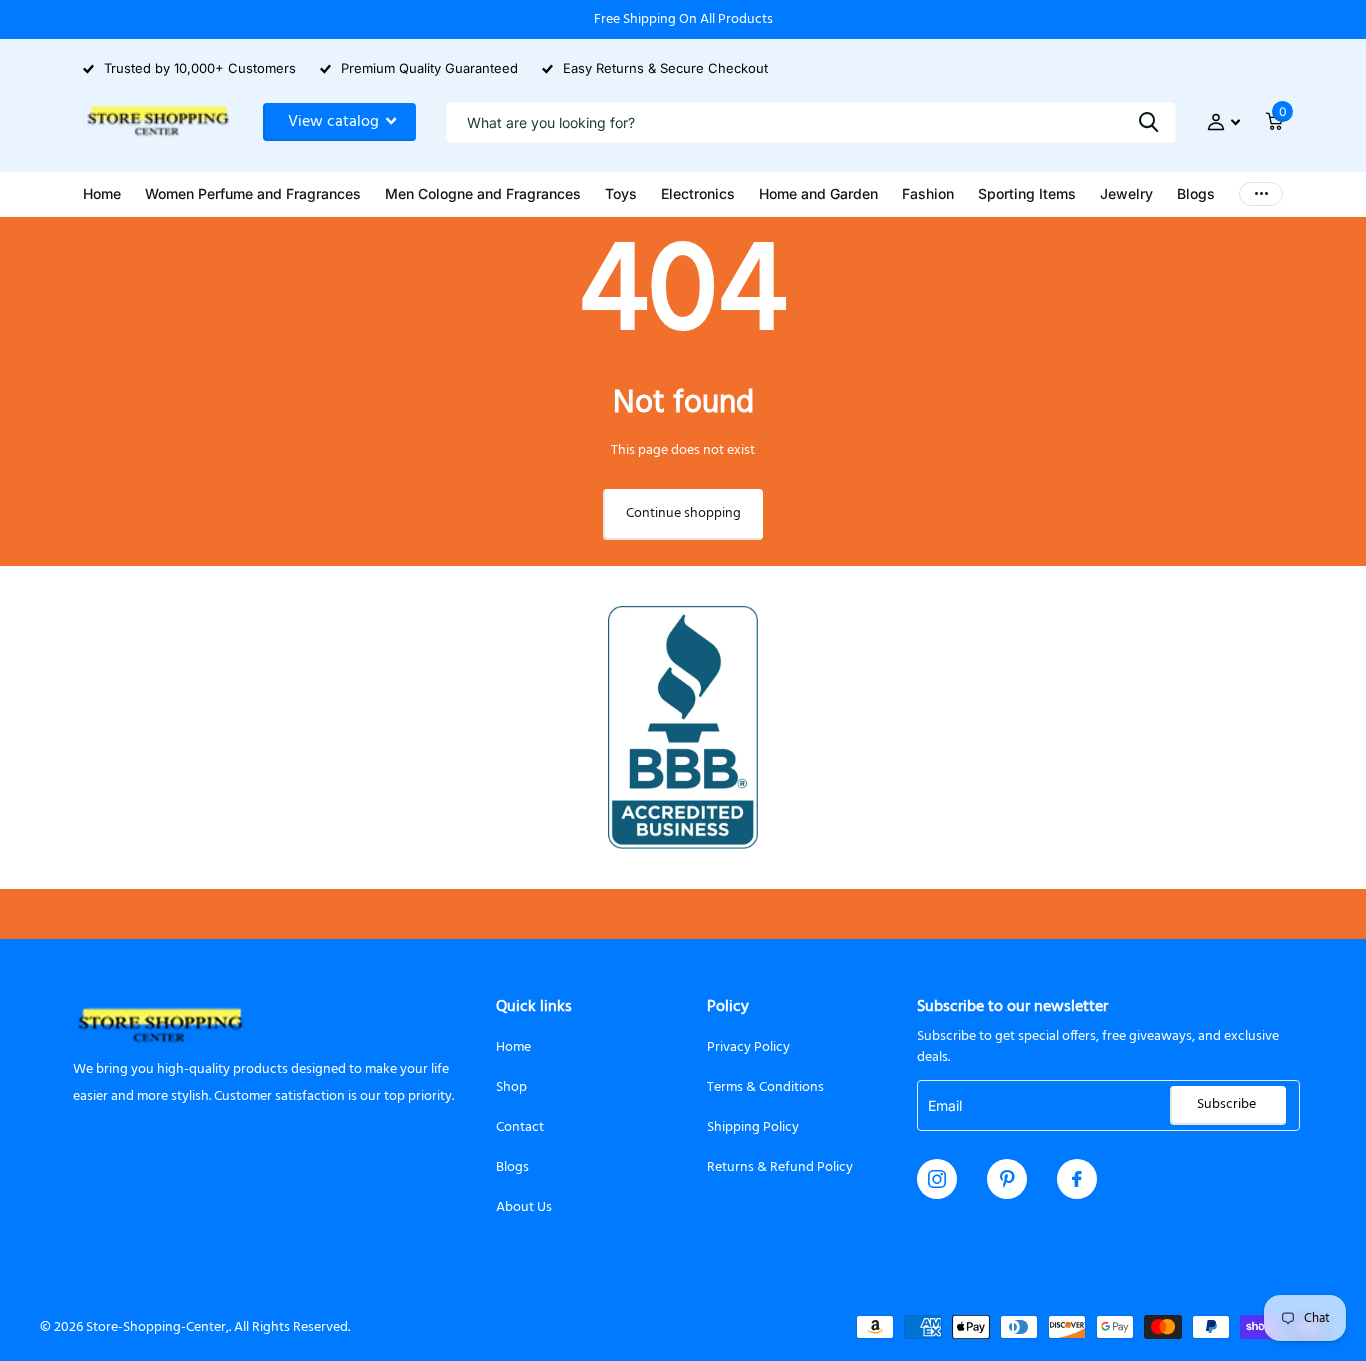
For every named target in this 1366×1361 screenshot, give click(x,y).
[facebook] (1077, 1179)
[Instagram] (937, 1179)
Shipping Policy (753, 1127)
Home (513, 1047)
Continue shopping (683, 513)
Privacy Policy (748, 1047)
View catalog (335, 122)
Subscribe (1228, 1104)
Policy (728, 1007)
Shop (511, 1087)
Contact (520, 1127)
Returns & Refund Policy (780, 1167)
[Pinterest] (1007, 1179)
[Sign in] (1223, 122)
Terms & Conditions (765, 1087)
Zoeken (1148, 122)
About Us (524, 1207)
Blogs (512, 1167)
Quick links (534, 1007)
